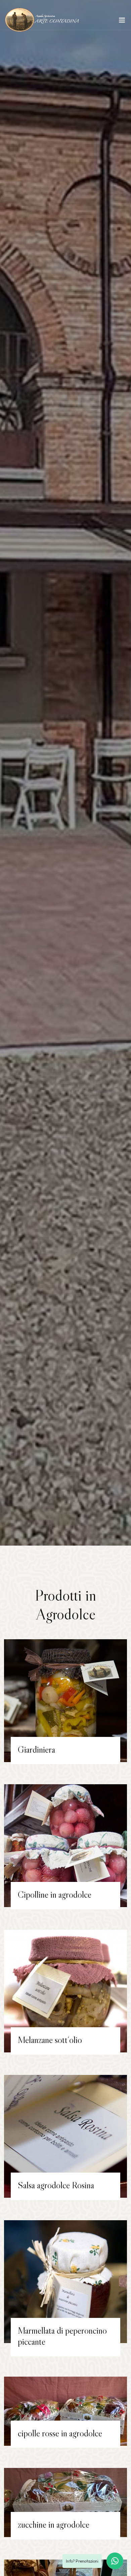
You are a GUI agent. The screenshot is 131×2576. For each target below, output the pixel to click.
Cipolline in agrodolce (55, 1894)
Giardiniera (36, 1749)
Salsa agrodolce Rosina (56, 2185)
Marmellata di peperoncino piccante (62, 2336)
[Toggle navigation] (122, 21)
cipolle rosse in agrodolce (60, 2433)
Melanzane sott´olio (50, 2040)
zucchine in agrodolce (54, 2524)
